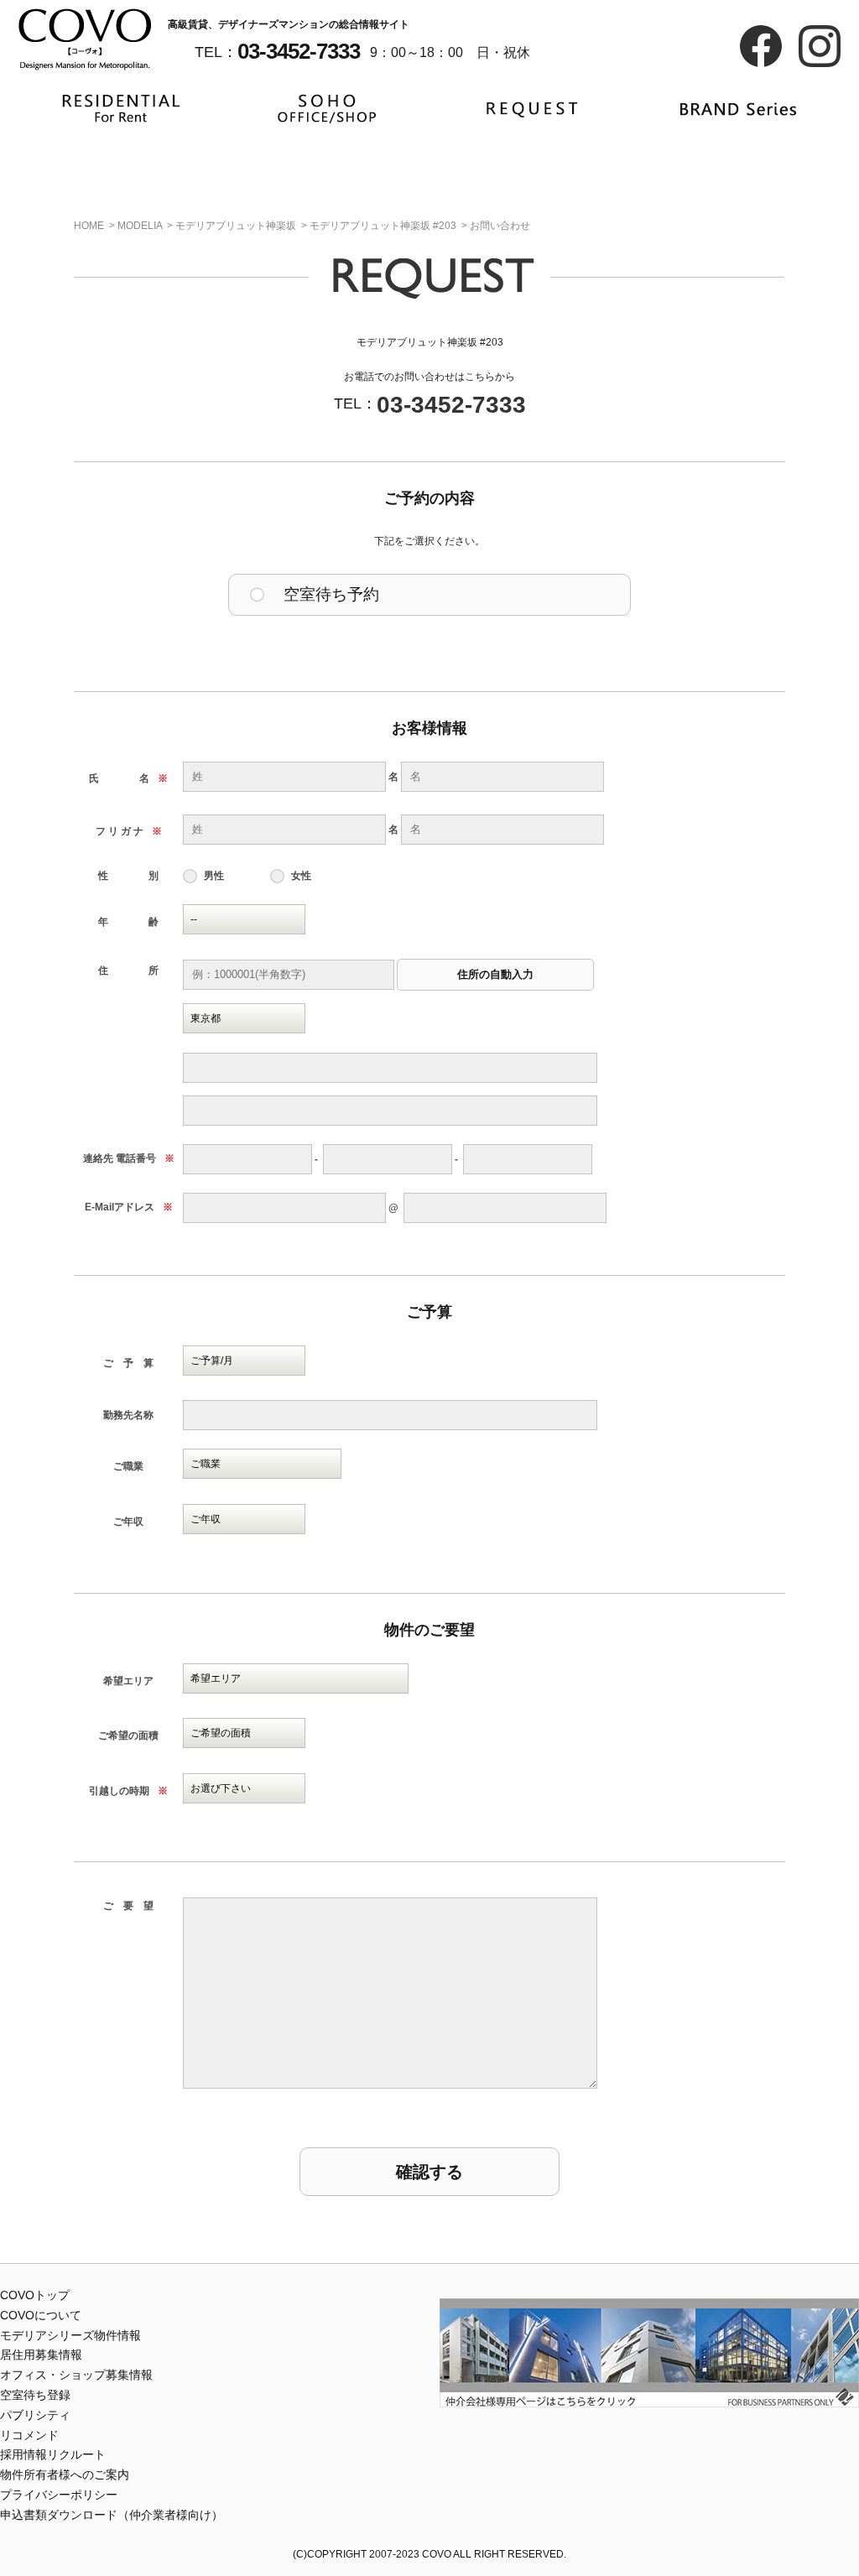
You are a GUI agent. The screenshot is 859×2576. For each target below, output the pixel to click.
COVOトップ (35, 2295)
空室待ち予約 (331, 594)
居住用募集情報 (41, 2355)
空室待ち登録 (35, 2395)
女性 (301, 876)
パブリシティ (35, 2415)
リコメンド (29, 2435)
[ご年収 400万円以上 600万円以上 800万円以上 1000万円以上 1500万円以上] (244, 1519)
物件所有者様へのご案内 (65, 2475)
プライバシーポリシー (59, 2495)
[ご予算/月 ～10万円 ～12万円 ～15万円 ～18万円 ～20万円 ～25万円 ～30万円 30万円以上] (244, 1361)
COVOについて (41, 2315)
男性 (214, 876)
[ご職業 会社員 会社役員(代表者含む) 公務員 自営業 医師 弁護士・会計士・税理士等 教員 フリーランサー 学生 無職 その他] (262, 1464)
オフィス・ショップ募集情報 (76, 2375)
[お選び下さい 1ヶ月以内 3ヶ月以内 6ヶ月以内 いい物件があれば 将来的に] (244, 1788)
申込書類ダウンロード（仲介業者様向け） (112, 2515)
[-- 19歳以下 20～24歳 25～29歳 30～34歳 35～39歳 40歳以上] (244, 919)
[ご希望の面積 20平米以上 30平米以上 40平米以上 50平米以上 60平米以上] (244, 1733)
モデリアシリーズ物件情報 (70, 2335)
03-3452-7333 (451, 405)
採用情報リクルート (53, 2454)
